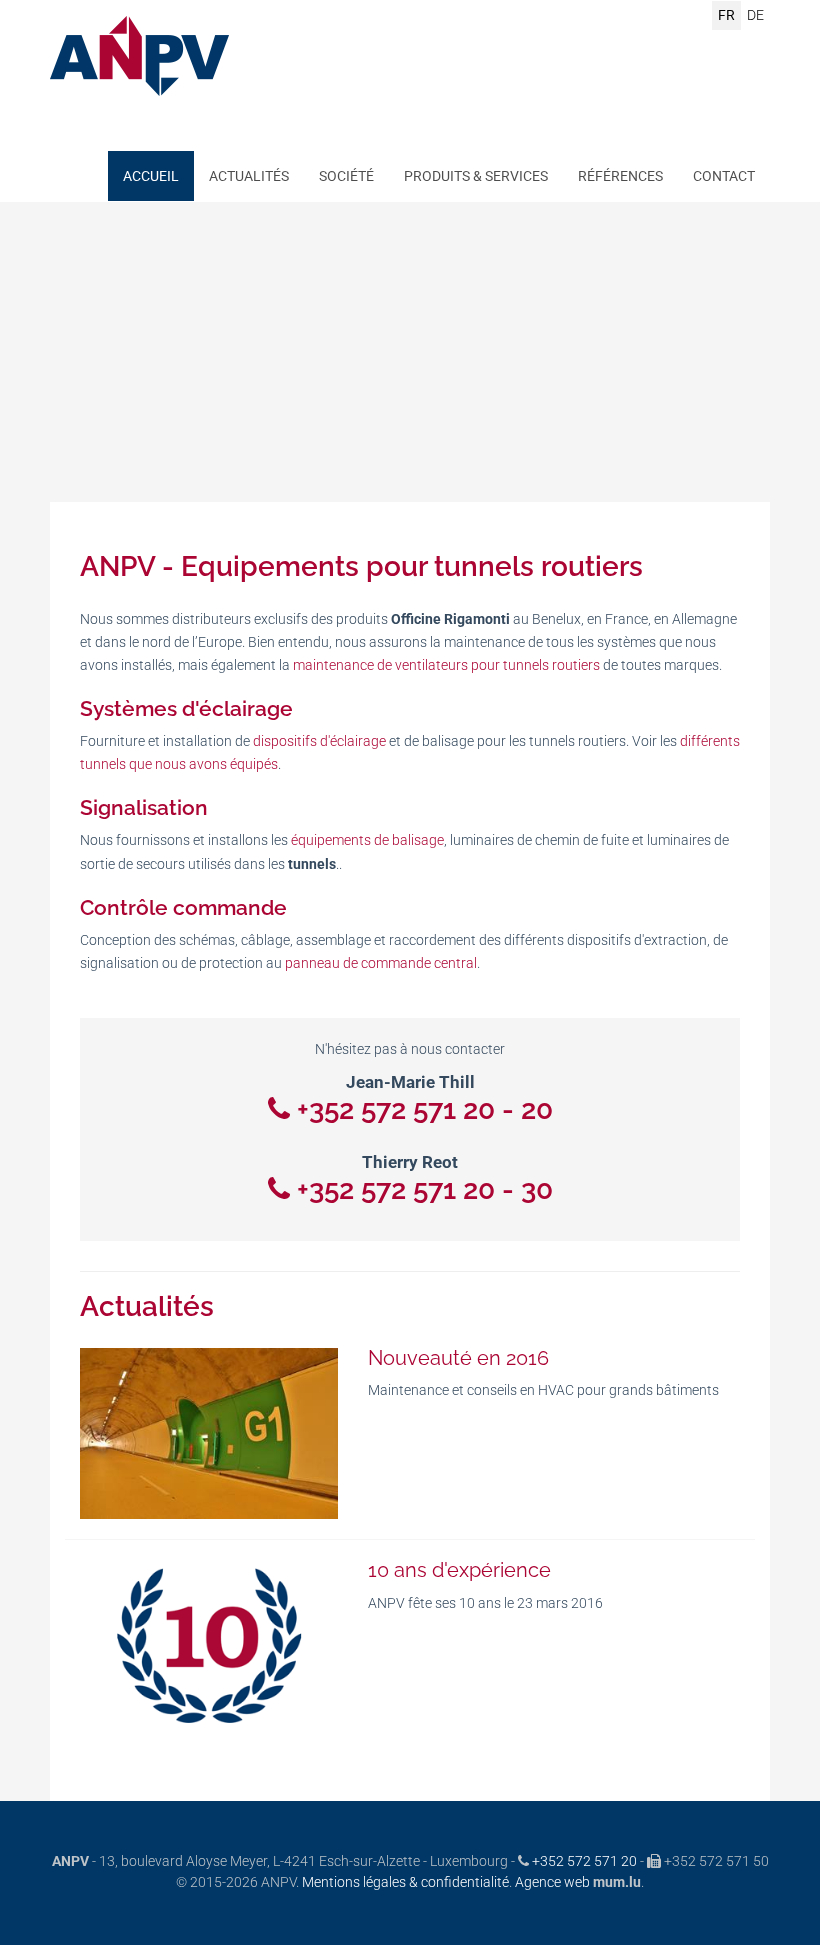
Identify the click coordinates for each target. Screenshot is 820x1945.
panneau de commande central (381, 963)
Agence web (552, 1882)
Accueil (151, 176)
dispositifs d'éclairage (319, 741)
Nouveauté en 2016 (458, 1358)
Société (346, 176)
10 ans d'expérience (459, 1570)
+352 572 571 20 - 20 (425, 1109)
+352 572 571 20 (584, 1861)
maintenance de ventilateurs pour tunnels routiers (446, 665)
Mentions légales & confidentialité (405, 1882)
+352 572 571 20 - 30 (425, 1189)
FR (726, 15)
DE (755, 15)
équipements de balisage (367, 840)
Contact (724, 176)
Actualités (249, 176)
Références (620, 176)
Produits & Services (476, 176)
